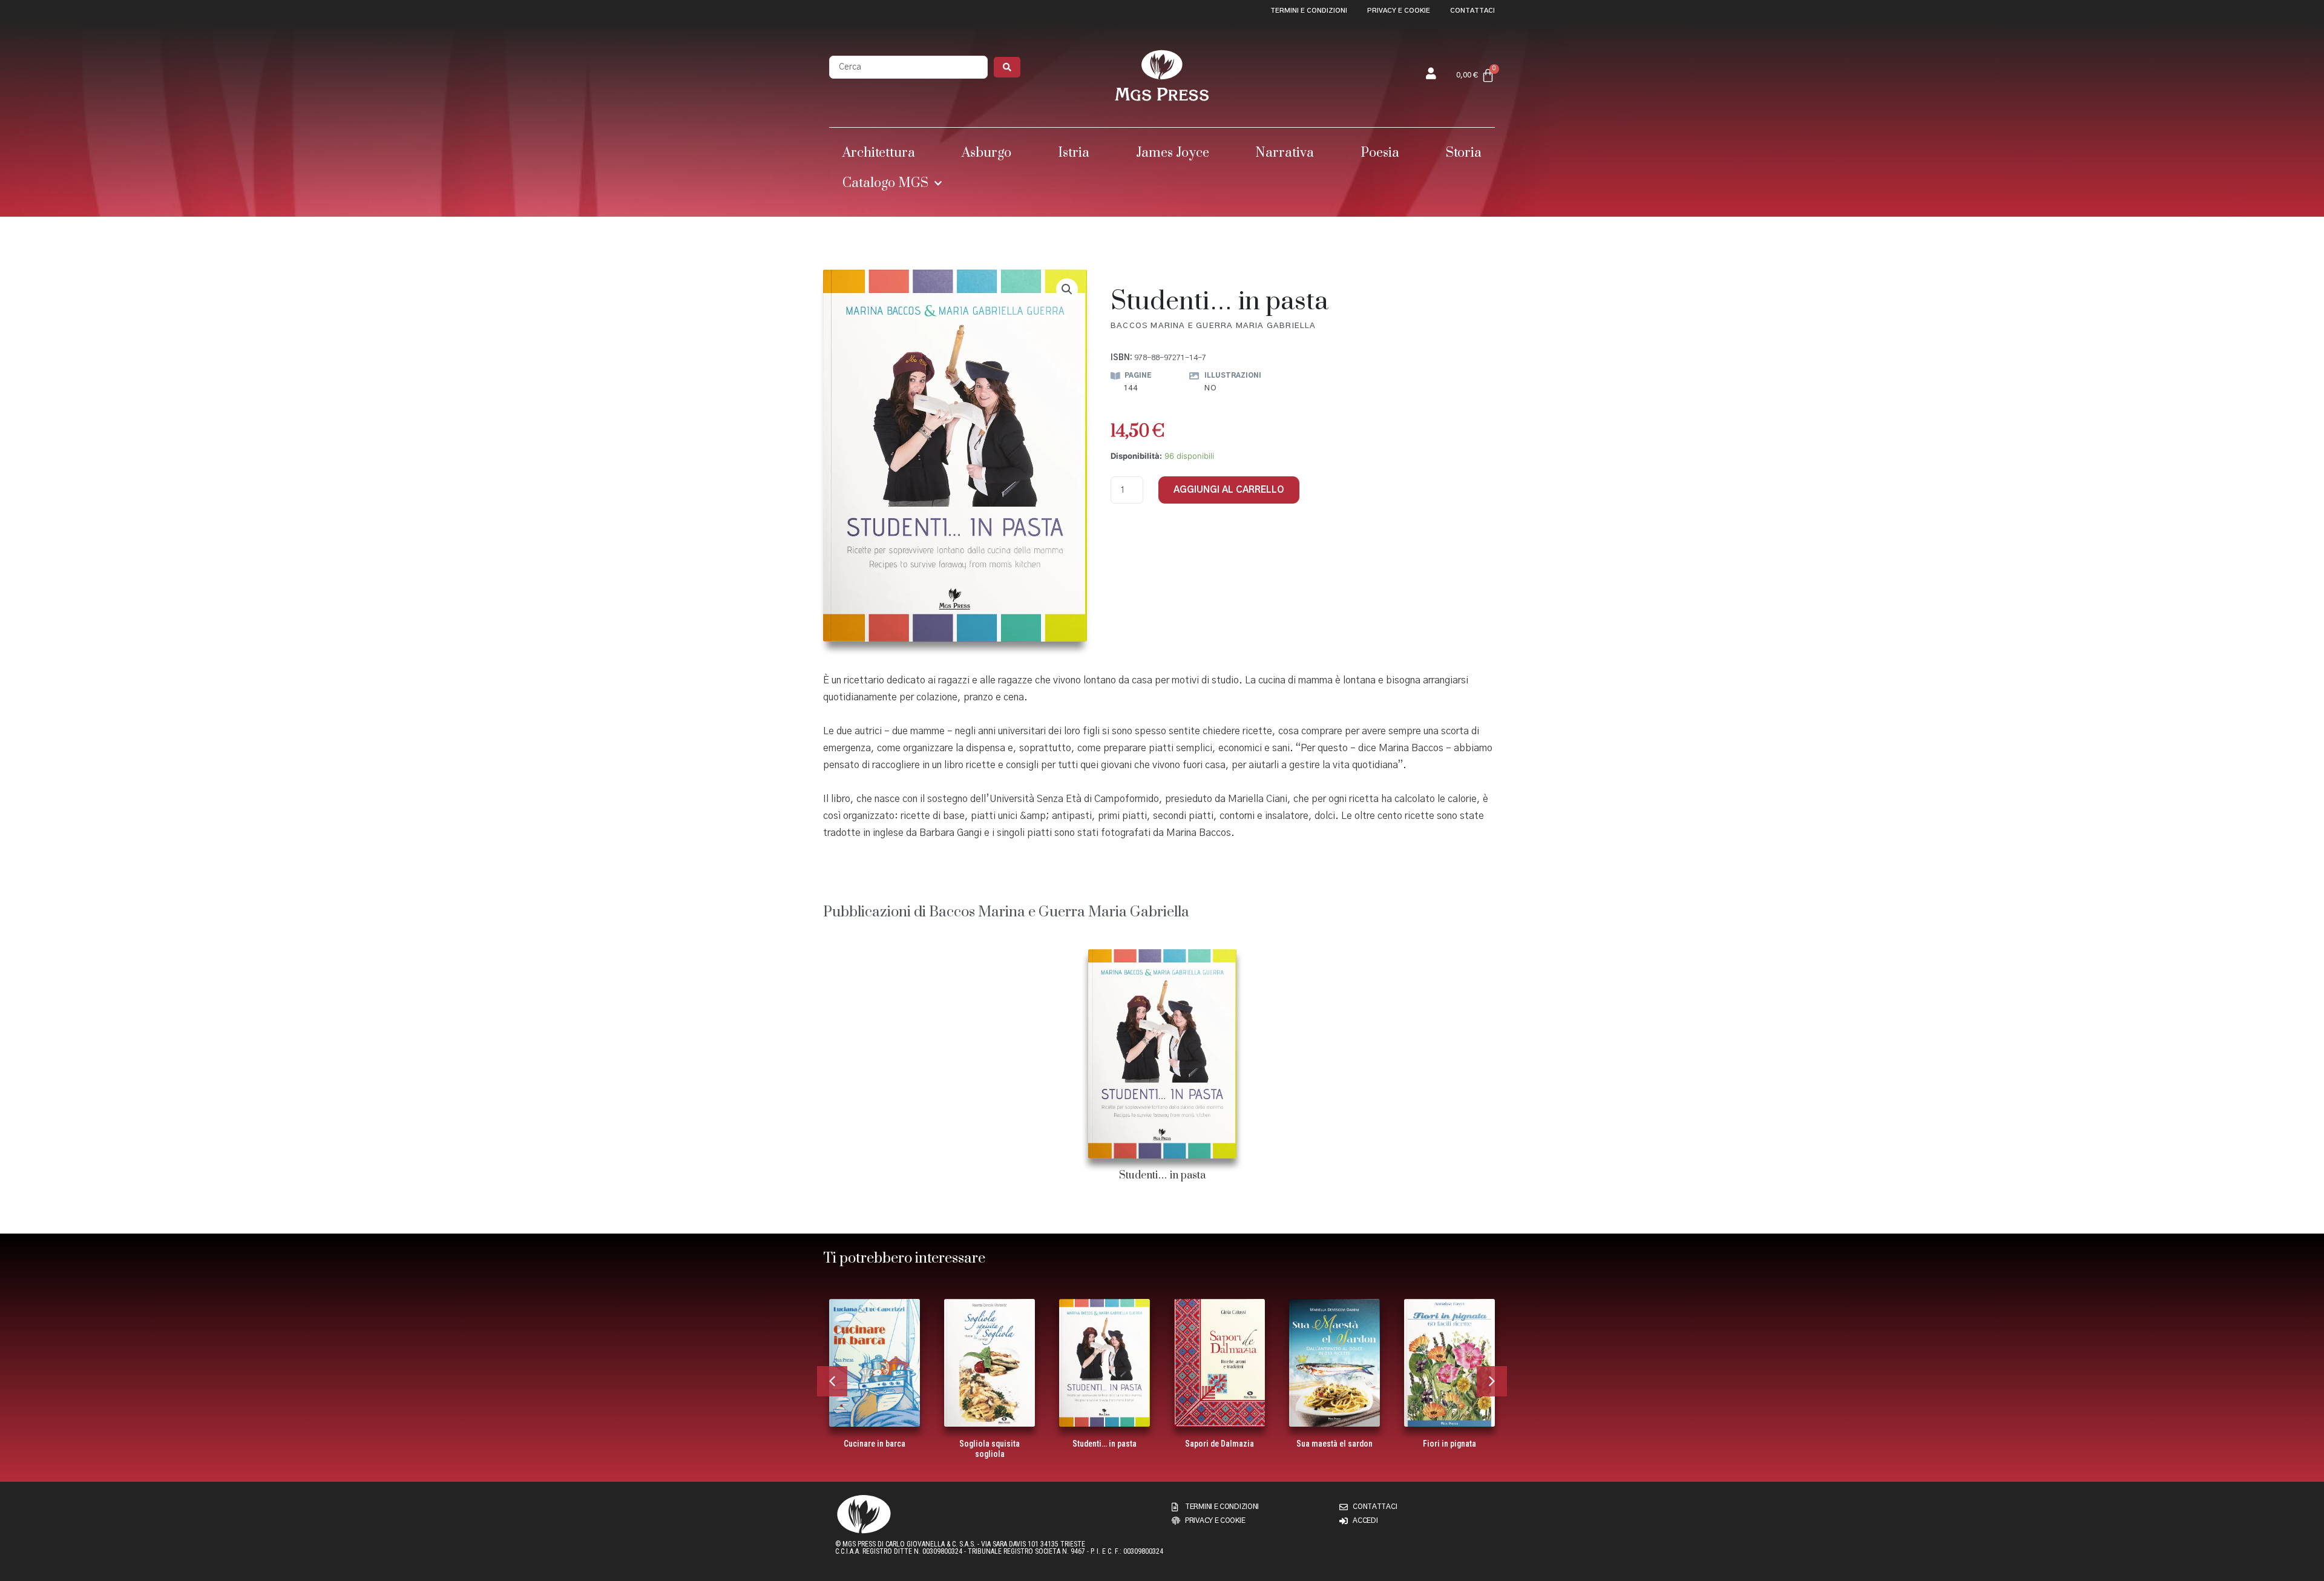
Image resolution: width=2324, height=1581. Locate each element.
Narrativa (1285, 153)
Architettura (879, 153)
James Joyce (1173, 153)
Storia (1464, 153)
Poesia (1380, 153)
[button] (1067, 289)
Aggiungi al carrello (1229, 490)
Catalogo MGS (885, 183)
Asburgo (986, 153)
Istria (1074, 153)
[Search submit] (1007, 67)
